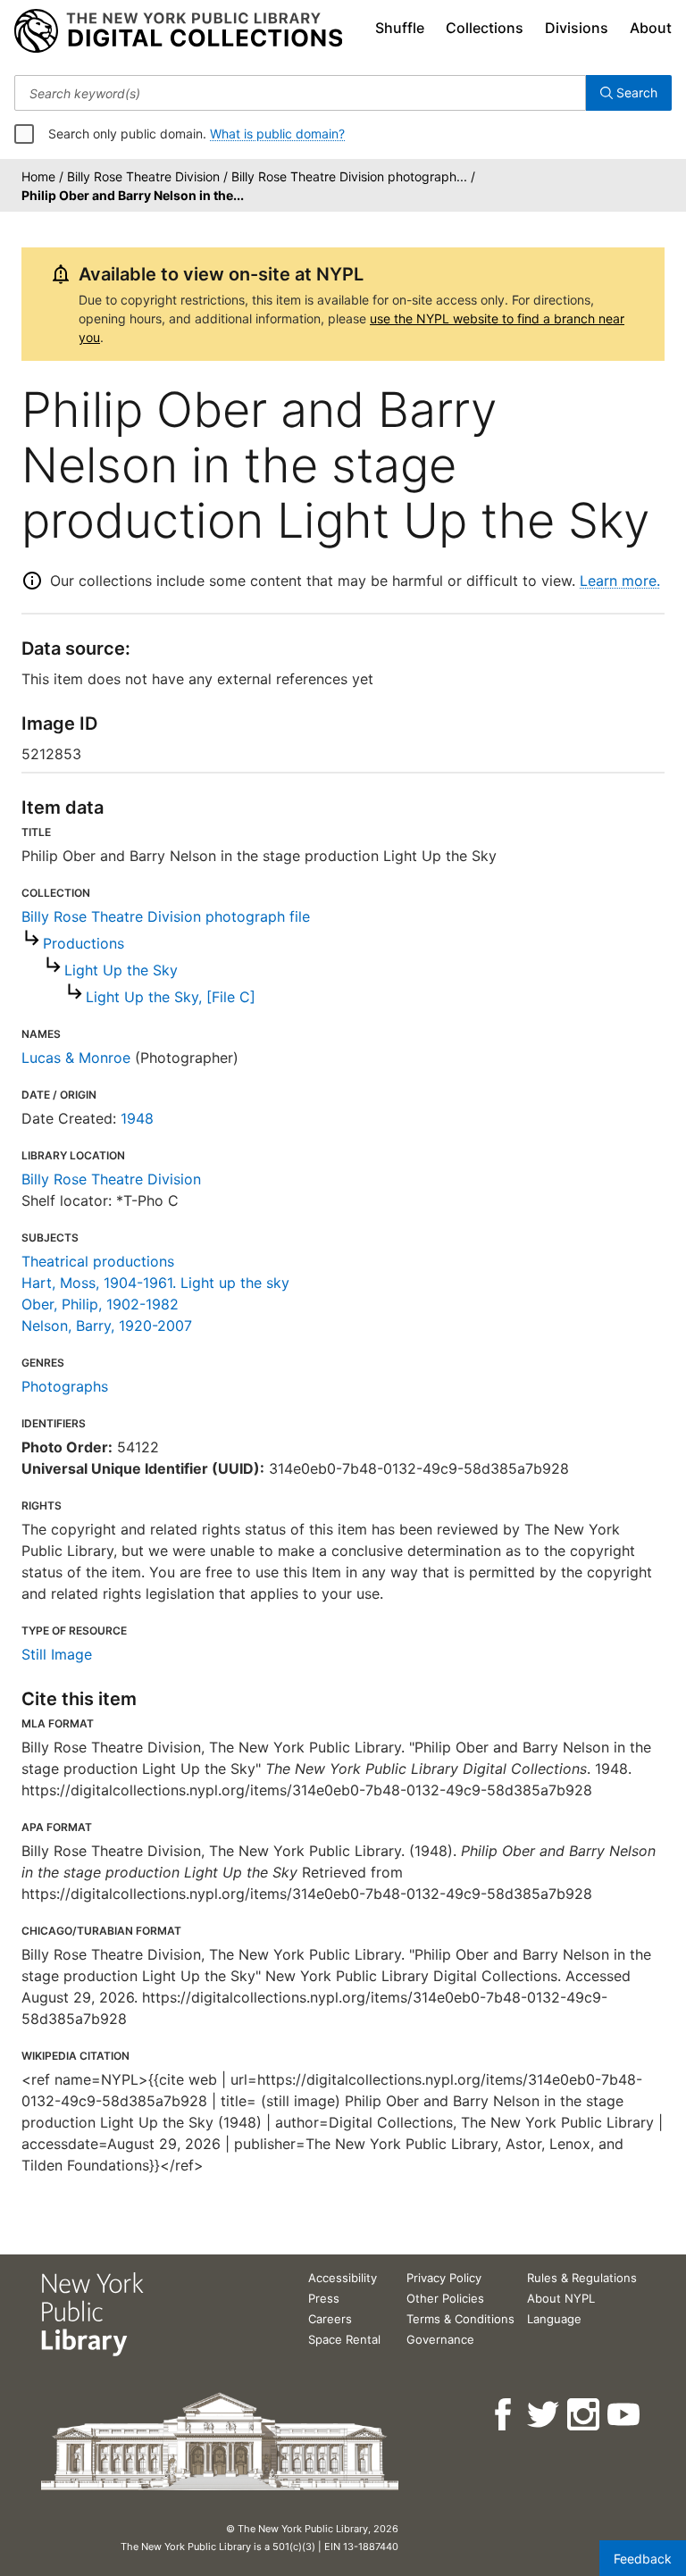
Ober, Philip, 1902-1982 (100, 1304)
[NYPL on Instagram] (585, 2415)
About (651, 28)
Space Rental (344, 2339)
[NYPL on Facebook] (504, 2415)
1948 (137, 1118)
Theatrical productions (98, 1261)
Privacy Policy (444, 2278)
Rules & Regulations (582, 2278)
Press (324, 2298)
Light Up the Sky (121, 970)
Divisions (577, 28)
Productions (84, 943)
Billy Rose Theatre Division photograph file (166, 916)
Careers (330, 2319)
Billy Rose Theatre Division (111, 1179)
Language (554, 2319)
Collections (485, 28)
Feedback (643, 2559)
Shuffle (400, 28)
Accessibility (343, 2278)
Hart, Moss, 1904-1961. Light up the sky (155, 1283)
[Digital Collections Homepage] (178, 31)
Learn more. (620, 581)
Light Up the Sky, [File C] (171, 997)
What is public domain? (277, 134)
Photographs (65, 1386)
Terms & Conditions (460, 2319)
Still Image (57, 1654)
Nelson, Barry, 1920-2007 (107, 1326)
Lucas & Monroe (76, 1058)
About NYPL (561, 2298)
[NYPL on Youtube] (625, 2415)
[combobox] (300, 93)
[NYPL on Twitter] (544, 2415)
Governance (440, 2339)
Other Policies (445, 2298)
